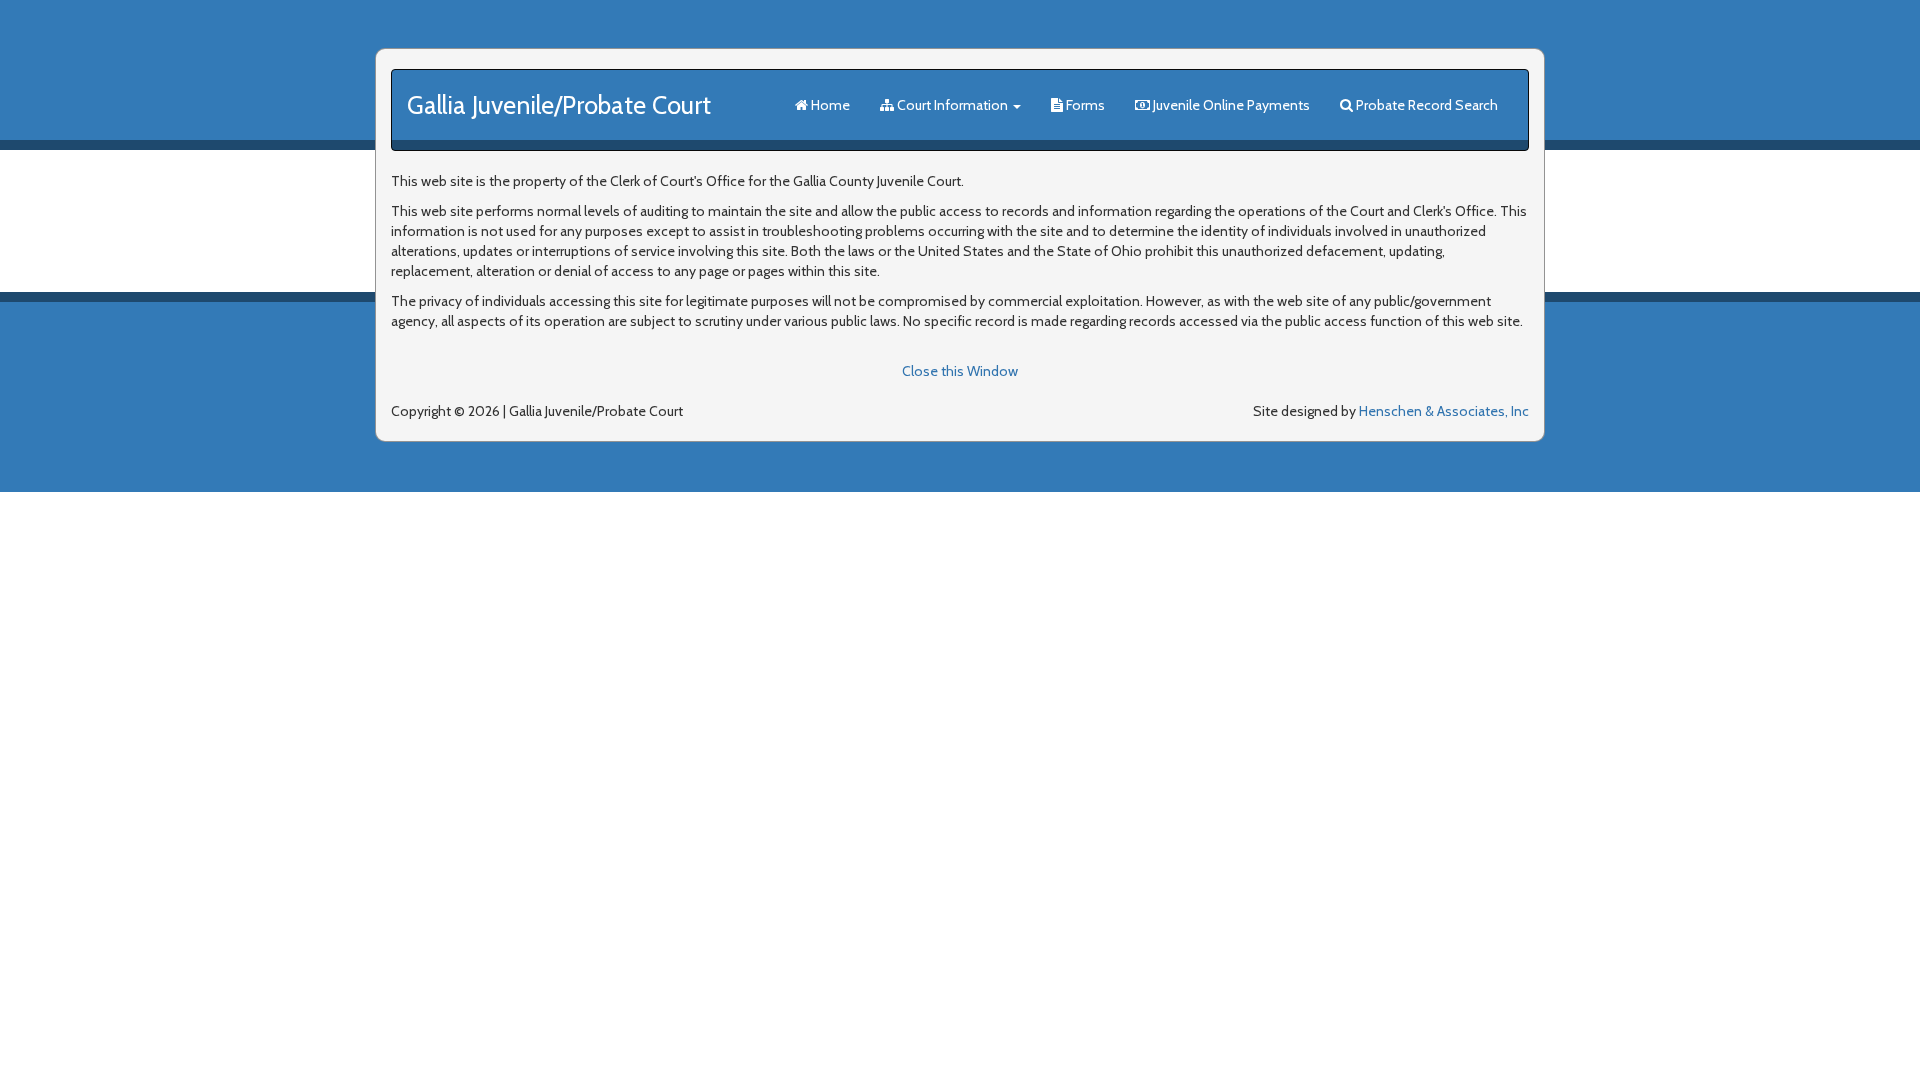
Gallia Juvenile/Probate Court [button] (559, 105)
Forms (1084, 105)
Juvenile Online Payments (1230, 105)
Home (829, 105)
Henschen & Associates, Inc (1444, 411)
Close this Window (960, 371)
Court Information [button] (952, 105)
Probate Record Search (1425, 105)
